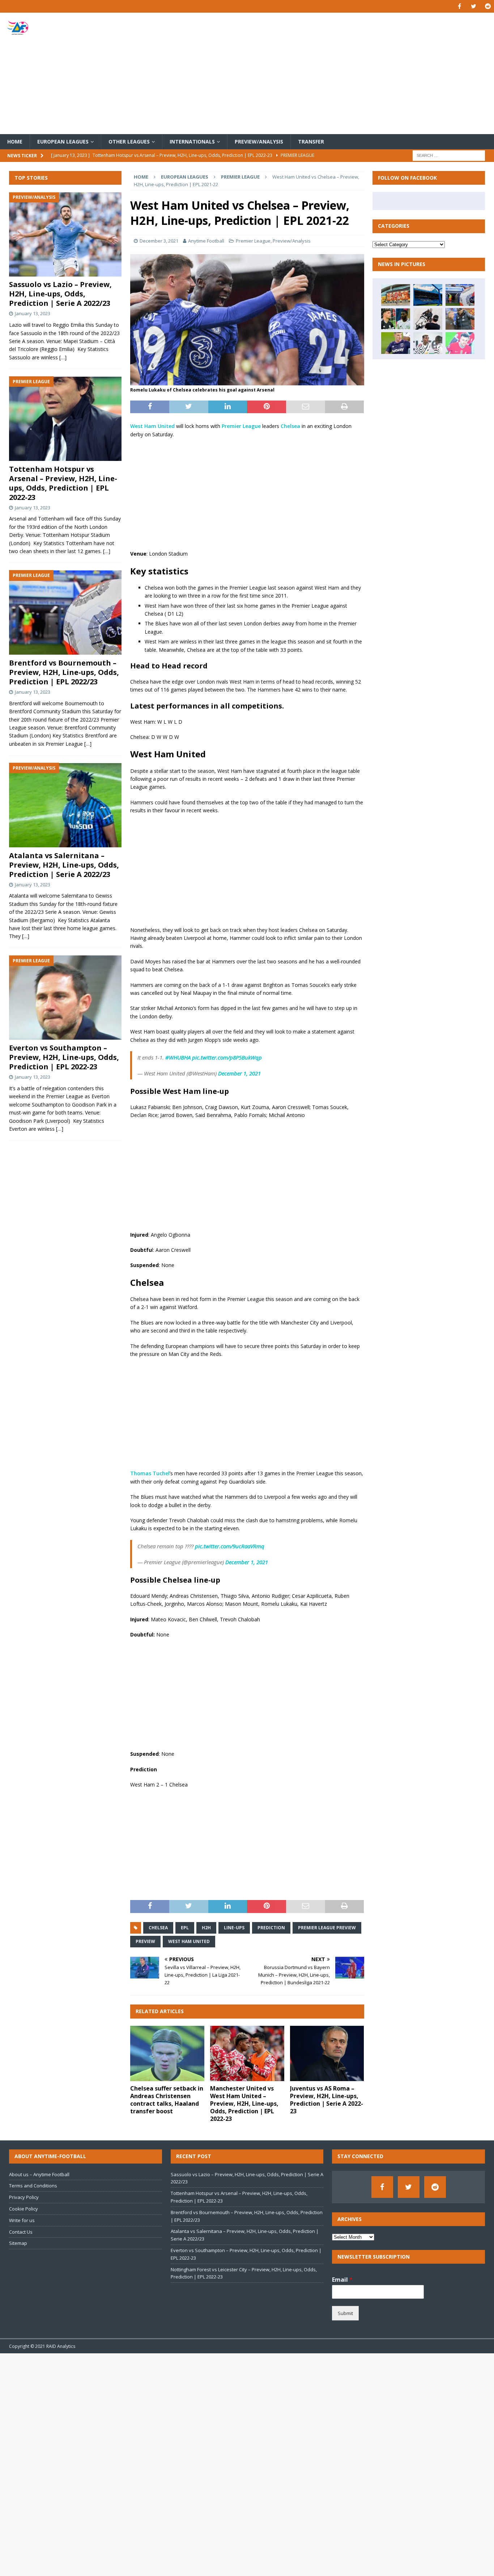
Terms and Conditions (33, 2186)
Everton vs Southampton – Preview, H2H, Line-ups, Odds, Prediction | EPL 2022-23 (64, 1058)
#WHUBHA (178, 1057)
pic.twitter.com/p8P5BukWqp (227, 1057)
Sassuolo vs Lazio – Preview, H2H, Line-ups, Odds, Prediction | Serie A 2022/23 (61, 294)
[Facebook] (459, 6)
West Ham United (152, 426)
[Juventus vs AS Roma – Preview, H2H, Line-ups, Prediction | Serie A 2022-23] (327, 2054)
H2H (206, 1928)
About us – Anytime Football (39, 2174)
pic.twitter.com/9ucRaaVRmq (230, 1546)
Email (342, 2280)
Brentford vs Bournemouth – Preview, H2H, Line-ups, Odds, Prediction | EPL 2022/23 (64, 672)
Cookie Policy (24, 2209)
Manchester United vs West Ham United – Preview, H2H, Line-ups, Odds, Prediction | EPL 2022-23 (244, 2103)
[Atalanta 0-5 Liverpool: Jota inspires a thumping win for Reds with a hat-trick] (460, 343)
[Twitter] (474, 6)
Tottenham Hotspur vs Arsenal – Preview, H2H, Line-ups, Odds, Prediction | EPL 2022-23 (63, 483)
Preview (145, 1941)
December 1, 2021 (239, 1073)
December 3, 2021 (159, 241)
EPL (185, 1928)
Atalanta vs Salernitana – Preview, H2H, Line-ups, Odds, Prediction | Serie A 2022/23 (64, 865)
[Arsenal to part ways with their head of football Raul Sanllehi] (396, 295)
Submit (345, 2313)
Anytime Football (206, 241)
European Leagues (63, 142)
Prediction (271, 1928)
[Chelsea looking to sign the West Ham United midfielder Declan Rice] (396, 343)
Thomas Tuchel (150, 1473)
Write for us (22, 2220)
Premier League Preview (327, 1928)
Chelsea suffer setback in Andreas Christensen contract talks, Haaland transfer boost (167, 2100)
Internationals (192, 142)
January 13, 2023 (33, 314)
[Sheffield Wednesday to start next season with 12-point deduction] (428, 295)
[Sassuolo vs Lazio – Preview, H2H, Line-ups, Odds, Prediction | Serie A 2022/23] (65, 234)
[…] (63, 357)
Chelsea (290, 426)
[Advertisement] (328, 73)
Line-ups (234, 1928)
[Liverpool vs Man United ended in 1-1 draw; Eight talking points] (460, 319)
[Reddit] (488, 6)
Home (15, 142)
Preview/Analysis (259, 142)
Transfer (311, 142)
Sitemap (18, 2243)
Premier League (253, 241)
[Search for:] (449, 155)
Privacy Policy (24, 2197)
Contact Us (21, 2232)
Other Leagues (129, 142)
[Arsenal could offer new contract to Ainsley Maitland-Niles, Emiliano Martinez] (396, 319)
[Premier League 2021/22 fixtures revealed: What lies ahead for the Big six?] (460, 295)
